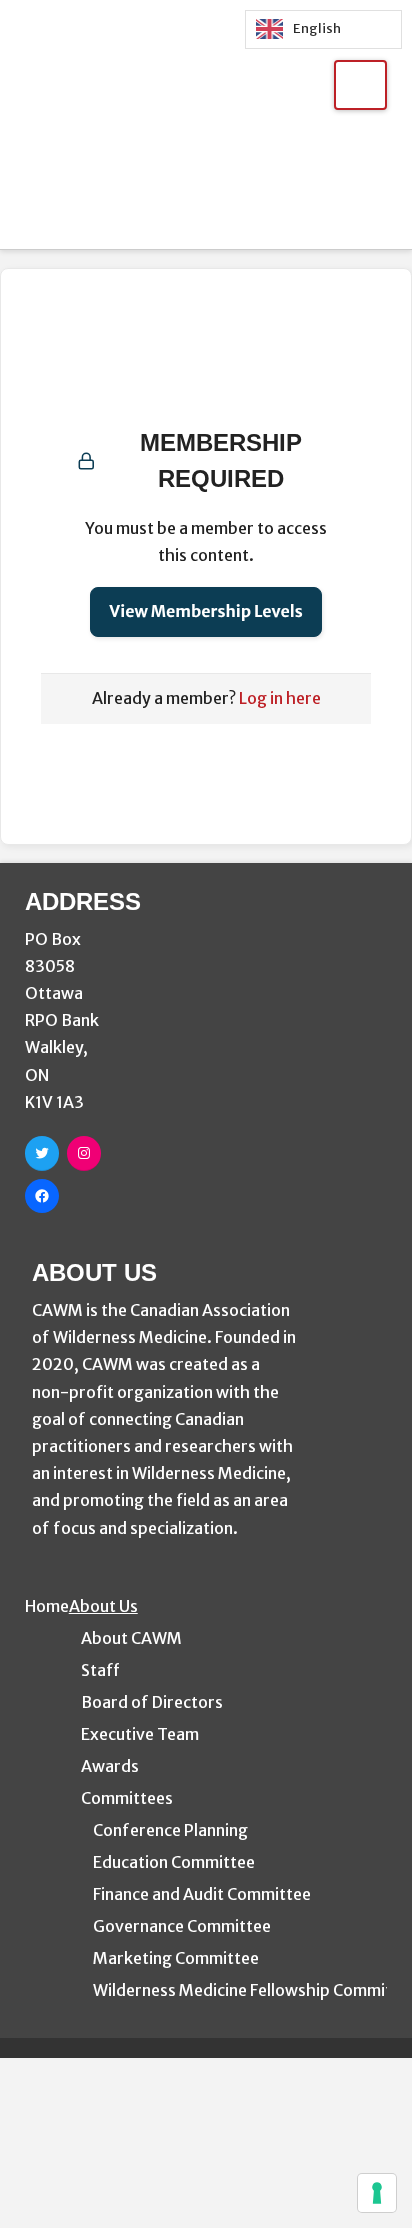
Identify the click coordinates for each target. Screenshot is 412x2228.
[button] (360, 85)
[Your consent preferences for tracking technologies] (377, 2193)
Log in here (280, 698)
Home (47, 1606)
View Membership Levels (205, 612)
